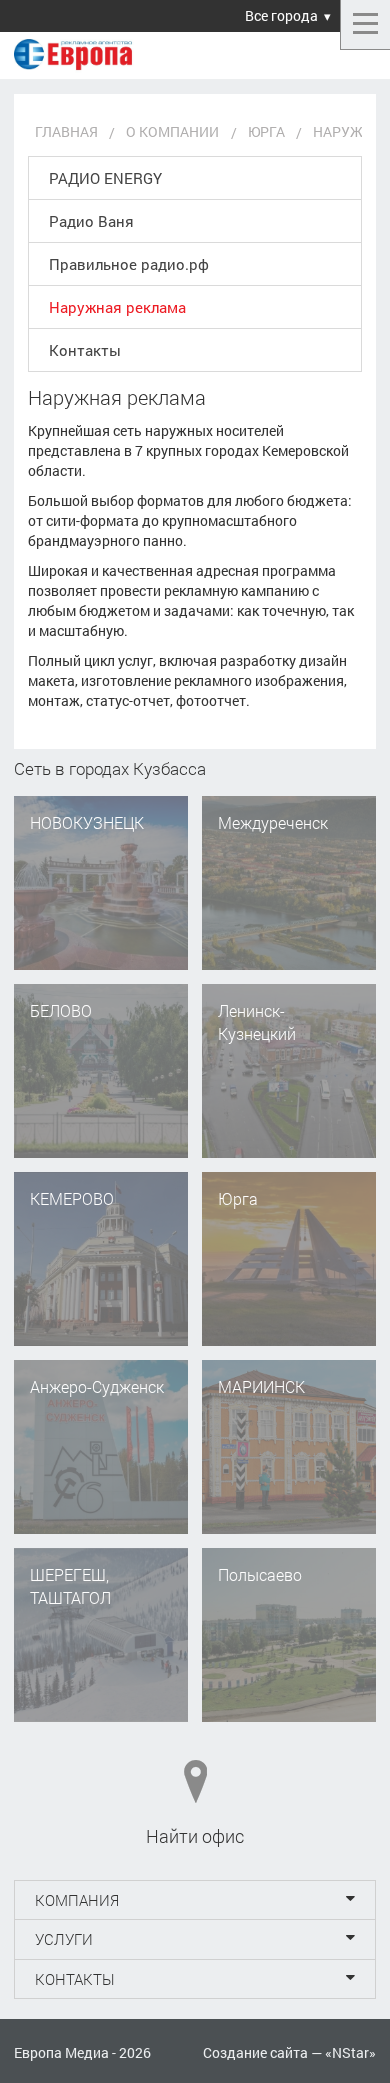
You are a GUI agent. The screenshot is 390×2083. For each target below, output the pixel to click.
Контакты (85, 350)
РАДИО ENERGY (105, 178)
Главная (66, 131)
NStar (350, 2052)
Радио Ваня (91, 221)
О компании (172, 131)
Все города (281, 15)
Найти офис (195, 1836)
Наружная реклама (117, 307)
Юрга (266, 131)
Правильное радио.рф (129, 264)
